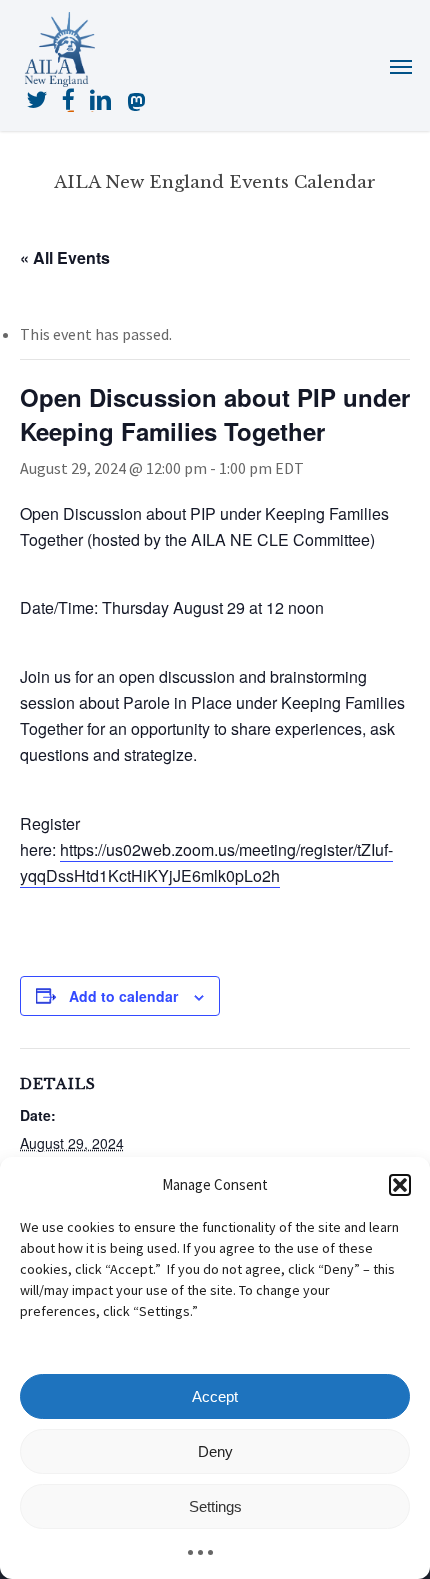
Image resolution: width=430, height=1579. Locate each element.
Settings (215, 1506)
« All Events (65, 257)
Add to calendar (123, 996)
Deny (215, 1451)
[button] (400, 1185)
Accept (215, 1396)
